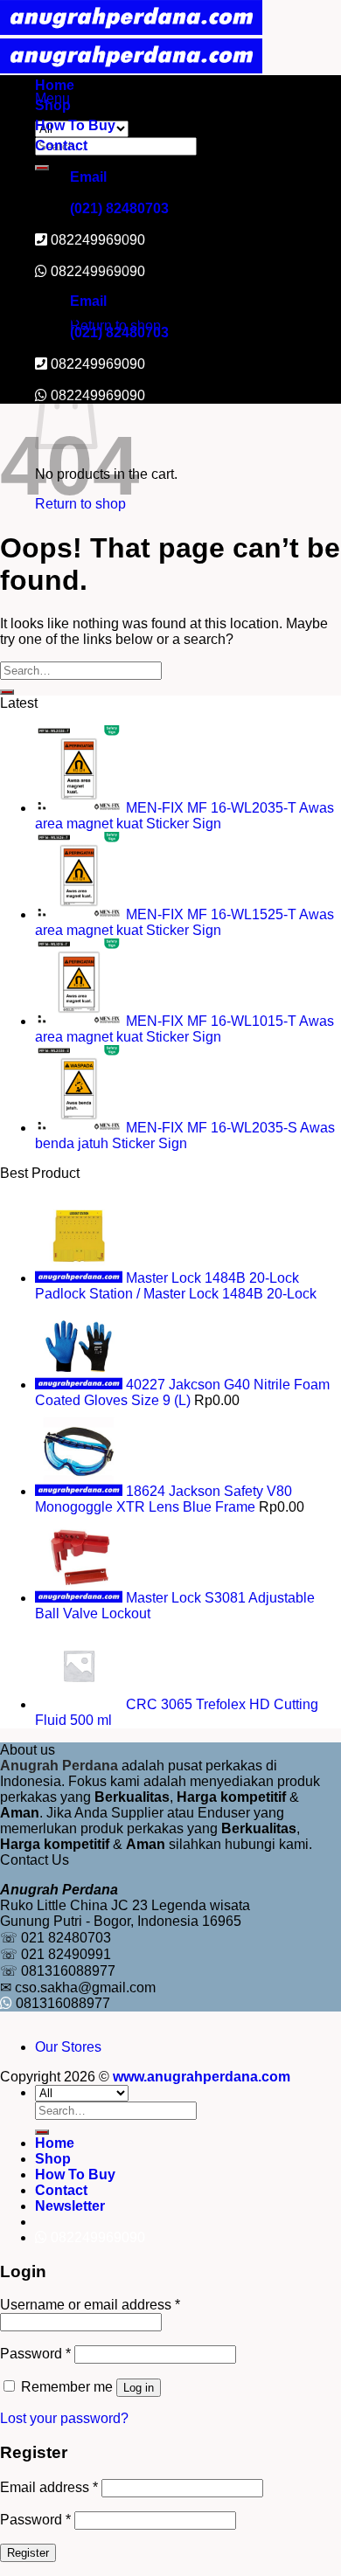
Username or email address (90, 2305)
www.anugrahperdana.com (202, 2077)
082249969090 (98, 271)
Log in (139, 2388)
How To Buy (75, 125)
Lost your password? (64, 2418)
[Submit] (42, 168)
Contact (61, 145)
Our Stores (68, 2047)
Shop (53, 105)
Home (55, 85)
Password (35, 2354)
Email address (49, 2487)
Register (28, 2553)
